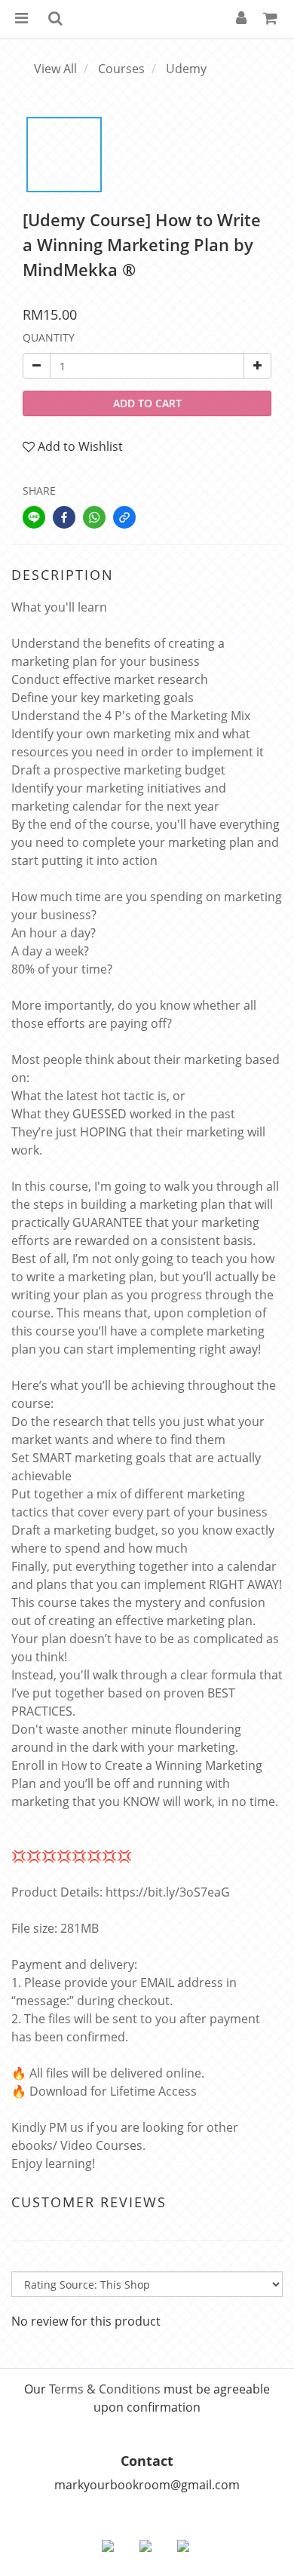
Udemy (186, 69)
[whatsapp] (94, 517)
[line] (34, 517)
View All (55, 69)
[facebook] (64, 517)
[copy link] (124, 517)
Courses (121, 69)
